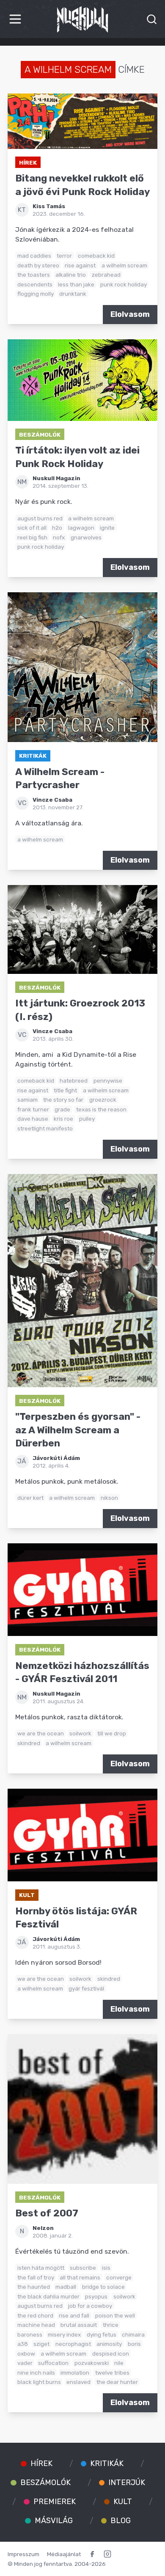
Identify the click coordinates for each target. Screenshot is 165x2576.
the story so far (63, 1100)
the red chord (35, 2315)
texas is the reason (101, 1109)
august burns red (40, 518)
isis (106, 2268)
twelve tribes (112, 2373)
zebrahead (106, 275)
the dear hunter (117, 2382)
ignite (107, 528)
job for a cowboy (90, 2306)
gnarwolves (86, 537)
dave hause (33, 1119)
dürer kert (30, 1498)
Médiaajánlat (64, 2554)
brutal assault (79, 2325)
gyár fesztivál (86, 1988)
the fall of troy (36, 2277)
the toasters (34, 275)
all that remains (80, 2277)
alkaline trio (71, 275)
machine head (36, 2325)
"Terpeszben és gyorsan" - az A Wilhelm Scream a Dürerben (78, 1430)
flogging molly (36, 294)
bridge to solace (103, 2287)
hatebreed (74, 1080)
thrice (111, 2325)
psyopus (96, 2296)
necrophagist (73, 2344)
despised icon (111, 2353)
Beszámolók (40, 434)
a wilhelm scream (124, 265)
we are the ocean (41, 1733)
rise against (80, 265)
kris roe (63, 1119)
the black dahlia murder (48, 2296)
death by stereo (38, 265)
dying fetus (102, 2334)
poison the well (115, 2315)
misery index (64, 2334)
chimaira (133, 2334)
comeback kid (96, 256)
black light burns (39, 2382)
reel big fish (32, 537)
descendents (35, 284)
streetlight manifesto (45, 1128)
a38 (23, 2344)
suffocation (53, 2363)
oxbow (26, 2353)
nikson (109, 1498)
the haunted (34, 2287)
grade (62, 1109)
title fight (65, 1090)
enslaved (78, 2382)
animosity (109, 2344)
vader (25, 2363)
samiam (27, 1100)
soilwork (80, 1733)
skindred (29, 1743)
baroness (30, 2334)
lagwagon (81, 528)
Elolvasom (130, 314)
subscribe (83, 2268)
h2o (57, 528)
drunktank (73, 294)
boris (134, 2344)
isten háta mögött (41, 2268)
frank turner (33, 1109)
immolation (75, 2373)
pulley (87, 1119)
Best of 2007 (47, 2213)
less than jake (76, 284)
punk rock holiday (124, 284)
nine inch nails (36, 2373)
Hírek (28, 162)
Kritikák (33, 756)
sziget (41, 2344)
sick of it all (32, 528)
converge (119, 2277)
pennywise (108, 1080)
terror (64, 256)
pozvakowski (92, 2363)
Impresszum (23, 2554)
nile (119, 2363)
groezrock (103, 1100)
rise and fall (74, 2315)
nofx (59, 537)
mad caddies (34, 256)
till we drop (112, 1733)
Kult (27, 1895)
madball (66, 2287)
